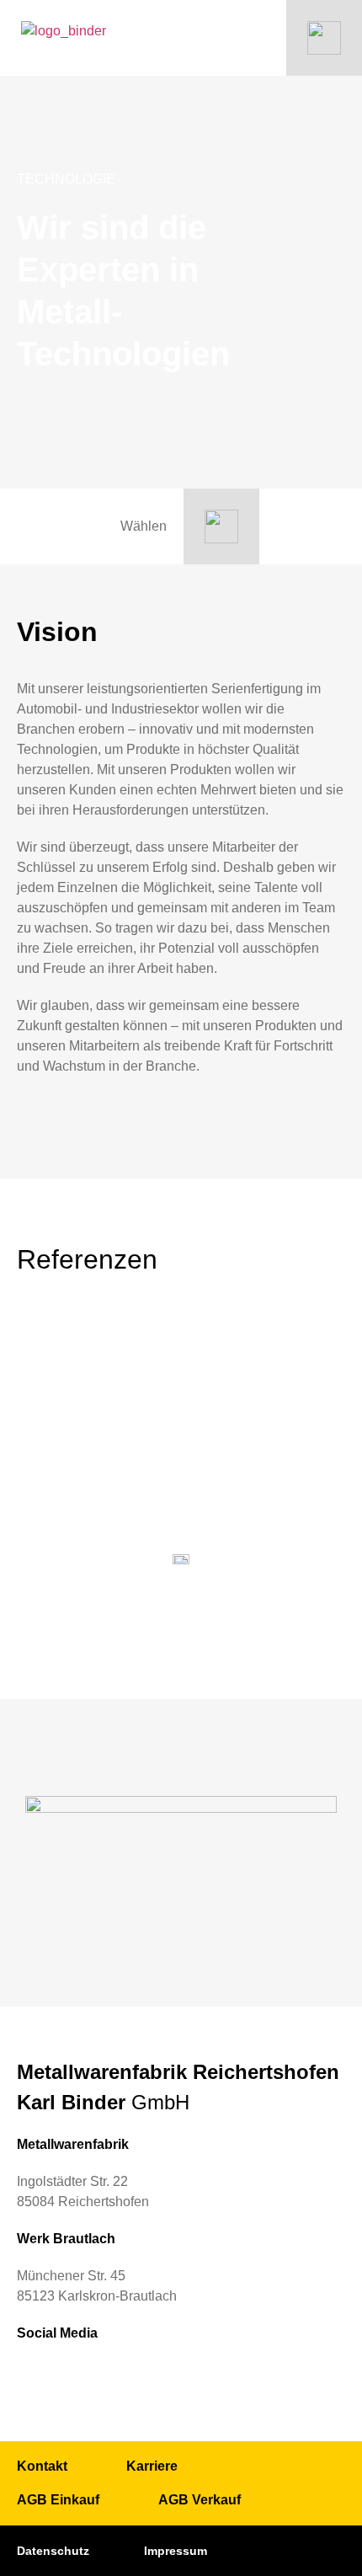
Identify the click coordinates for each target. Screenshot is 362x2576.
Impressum (176, 2551)
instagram (148, 2376)
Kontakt (42, 2466)
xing (71, 2376)
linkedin (32, 2376)
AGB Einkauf (58, 2500)
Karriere (152, 2466)
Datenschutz (53, 2551)
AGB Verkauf (200, 2500)
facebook (109, 2376)
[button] (272, 1362)
